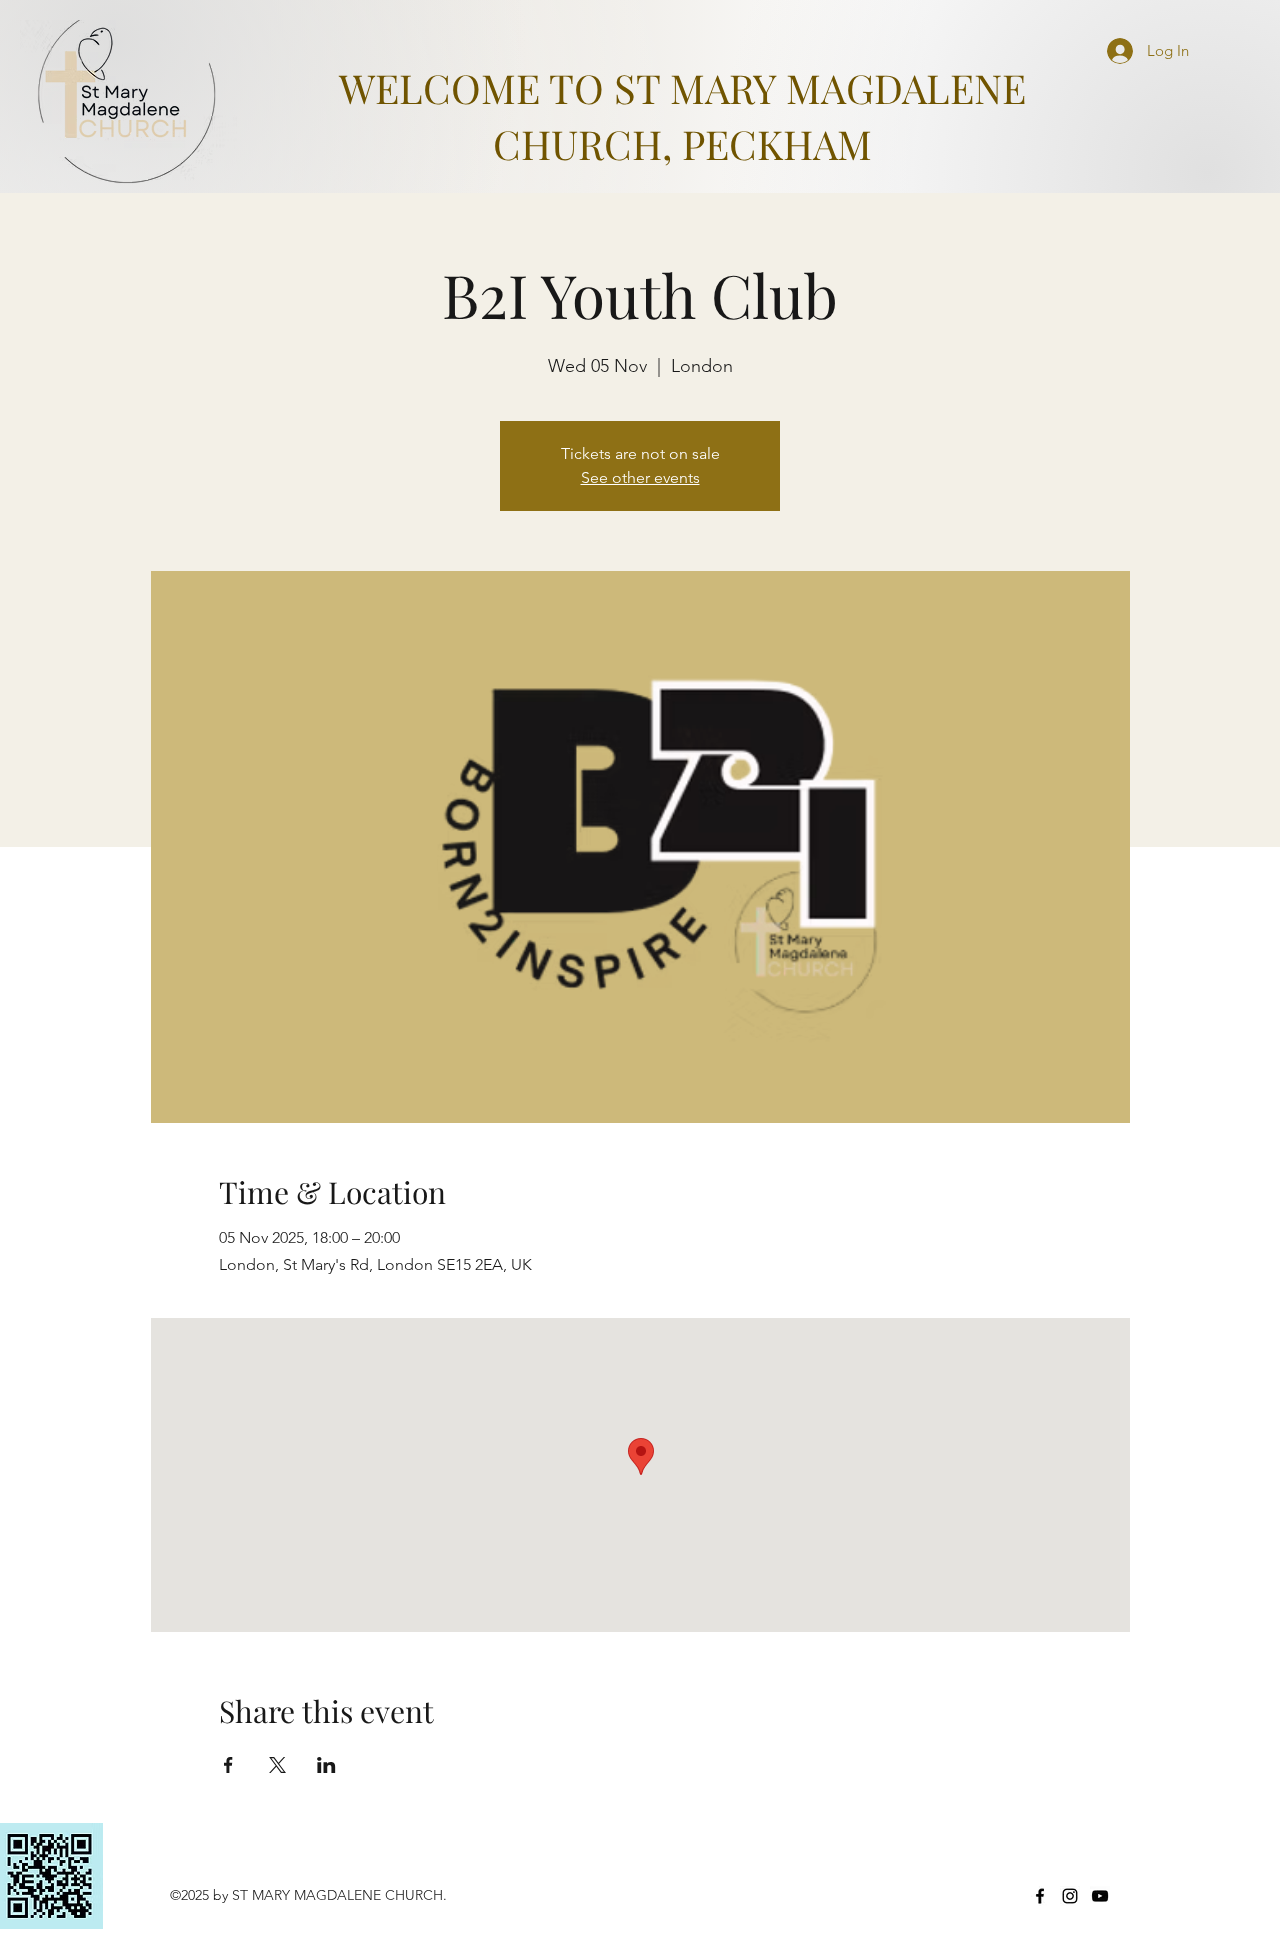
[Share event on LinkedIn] (326, 1765)
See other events (640, 477)
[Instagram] (1070, 1896)
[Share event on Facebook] (228, 1765)
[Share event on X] (277, 1765)
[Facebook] (1040, 1896)
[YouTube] (1100, 1896)
